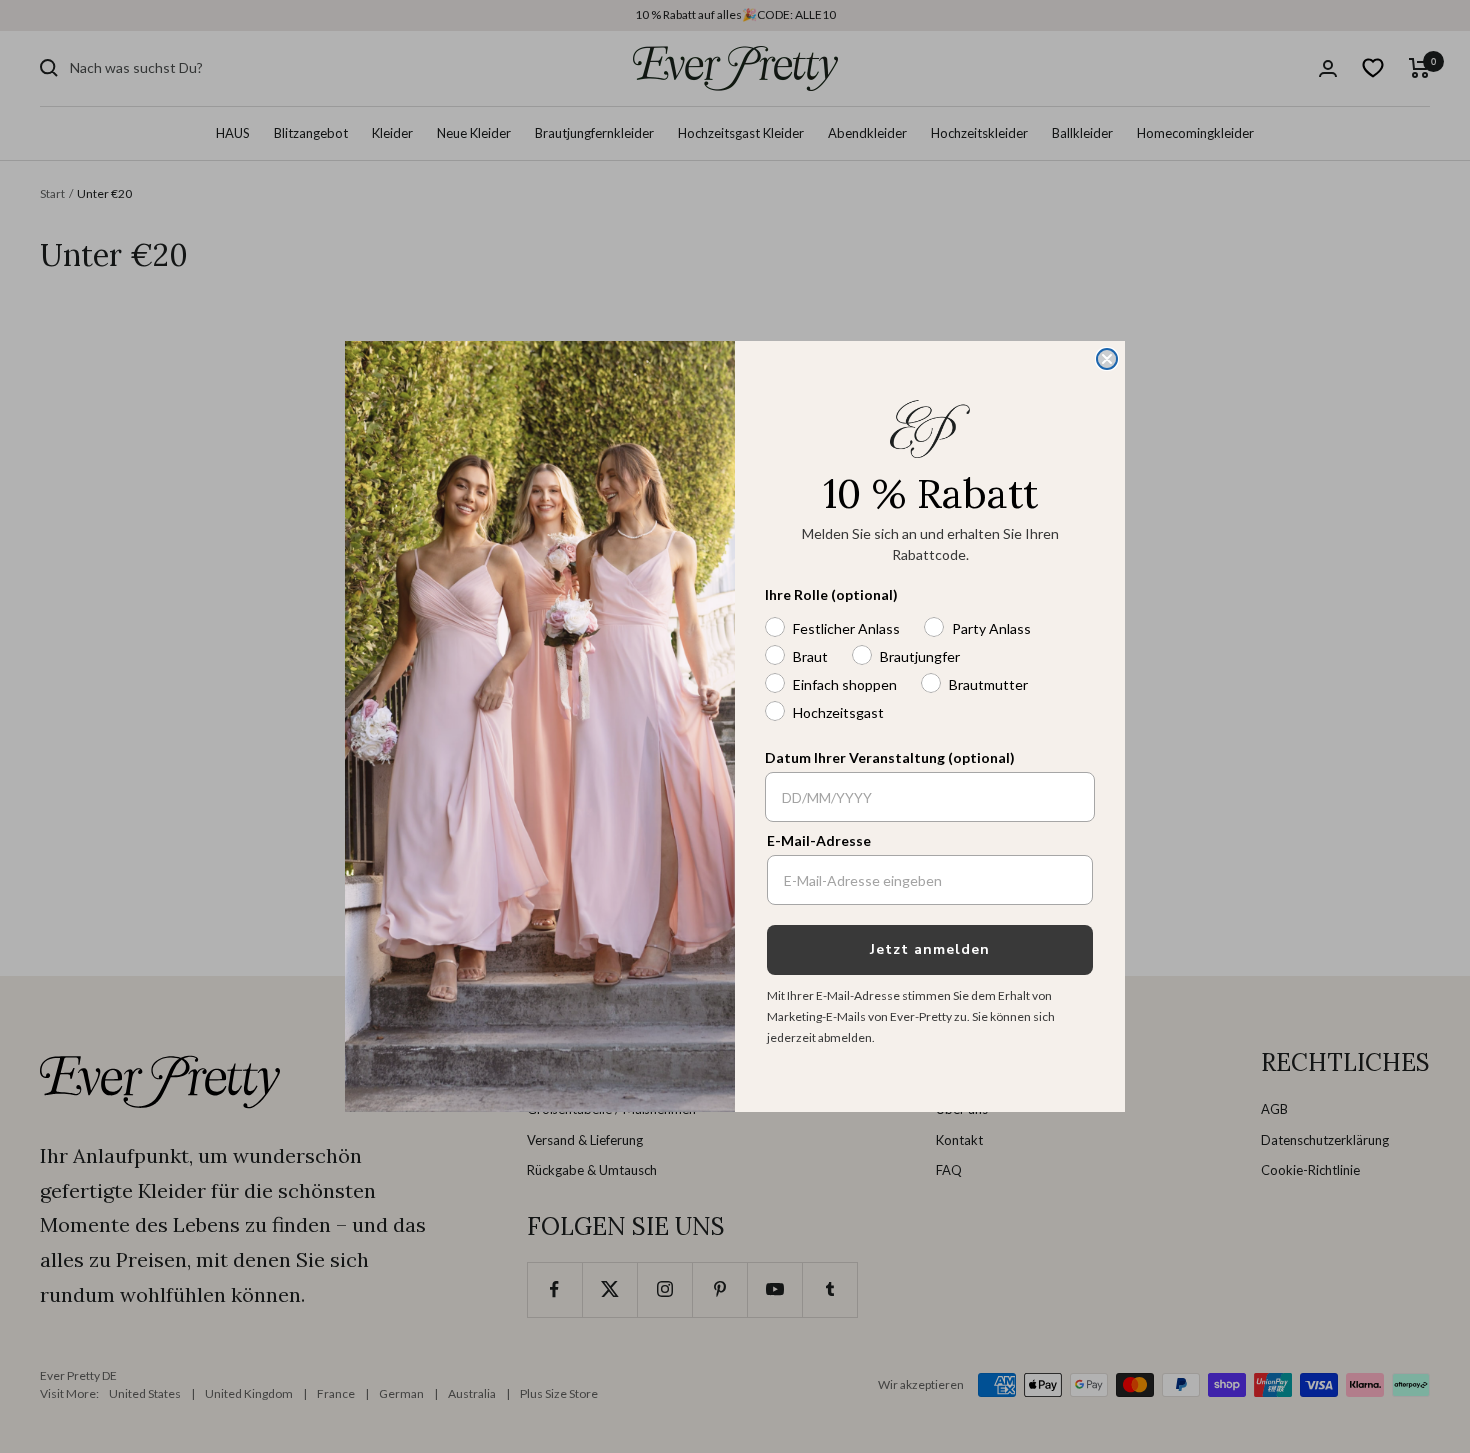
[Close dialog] (1107, 359)
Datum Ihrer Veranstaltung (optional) (890, 757)
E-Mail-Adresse (819, 840)
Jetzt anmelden (930, 949)
